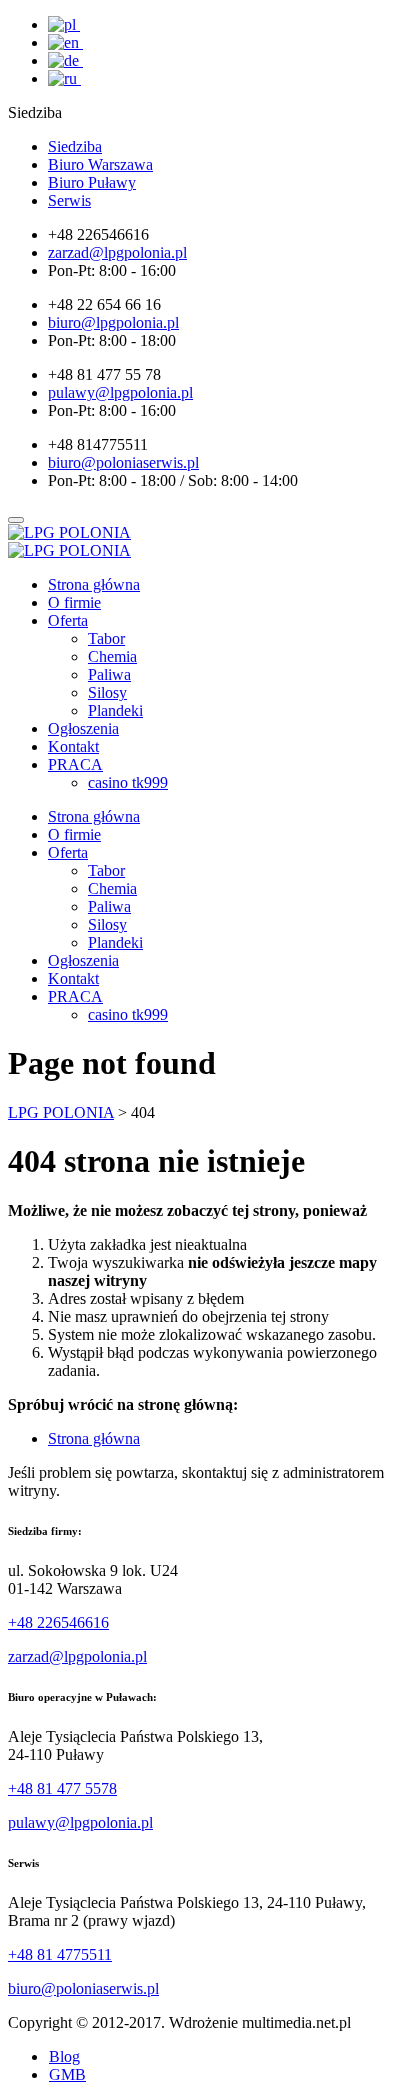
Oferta (68, 620)
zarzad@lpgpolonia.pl (77, 1656)
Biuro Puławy (92, 182)
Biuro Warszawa (100, 164)
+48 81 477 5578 (62, 1788)
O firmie (74, 602)
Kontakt (73, 746)
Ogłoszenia (83, 728)
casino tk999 (128, 782)
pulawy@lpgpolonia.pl (80, 1822)
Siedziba (75, 146)
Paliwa (109, 674)
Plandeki (115, 710)
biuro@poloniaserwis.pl (83, 1988)
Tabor (106, 638)
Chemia (112, 656)
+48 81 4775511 (60, 1954)
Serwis (69, 200)
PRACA (75, 764)
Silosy (107, 692)
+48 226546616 (58, 1622)
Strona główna (94, 584)
